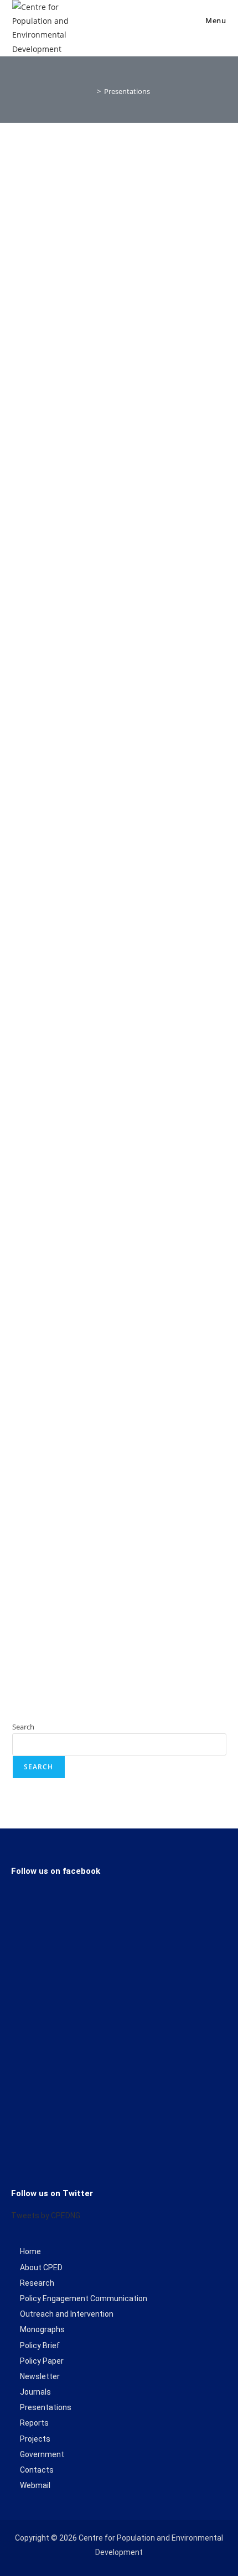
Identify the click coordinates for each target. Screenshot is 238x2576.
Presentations (127, 91)
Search (23, 1727)
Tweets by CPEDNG (46, 2216)
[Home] (91, 91)
